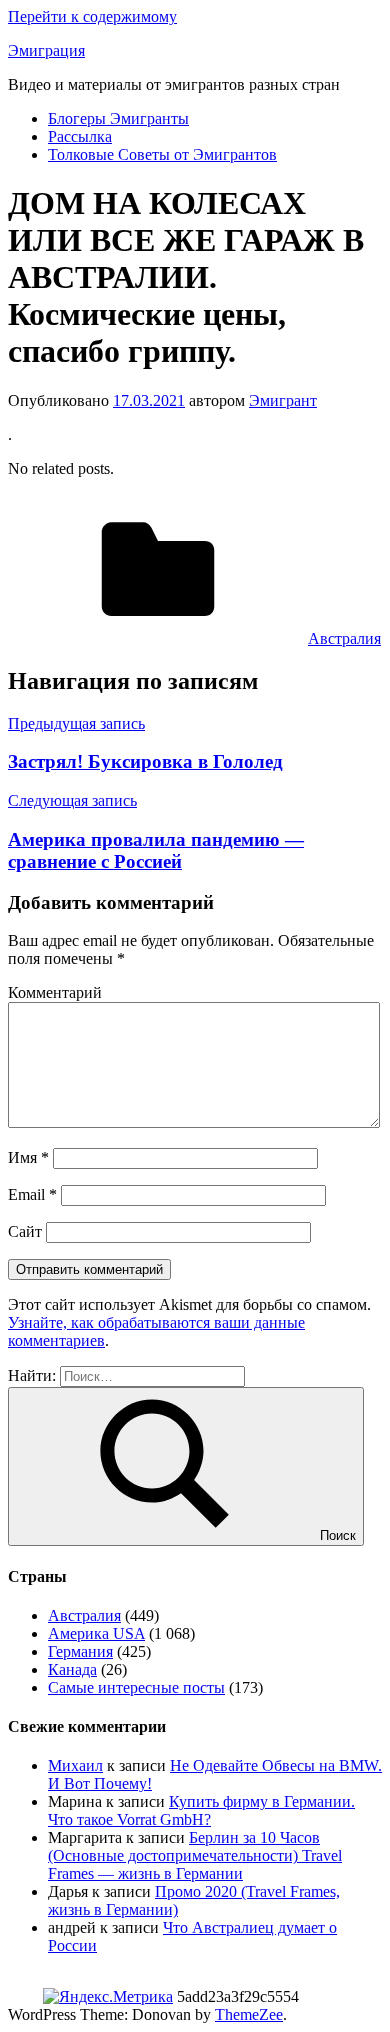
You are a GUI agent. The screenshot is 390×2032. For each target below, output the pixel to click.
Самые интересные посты (136, 1687)
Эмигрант (283, 400)
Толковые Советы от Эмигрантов (162, 154)
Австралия (344, 638)
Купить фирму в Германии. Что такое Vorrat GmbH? (201, 1810)
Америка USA (96, 1633)
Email (32, 1194)
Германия (80, 1651)
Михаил (75, 1765)
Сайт (25, 1231)
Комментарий (55, 992)
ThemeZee (249, 2014)
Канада (72, 1669)
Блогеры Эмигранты (118, 118)
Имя (28, 1157)
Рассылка (80, 136)
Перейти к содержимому (92, 16)
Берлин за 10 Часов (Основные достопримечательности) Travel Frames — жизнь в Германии (195, 1855)
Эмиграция (46, 50)
